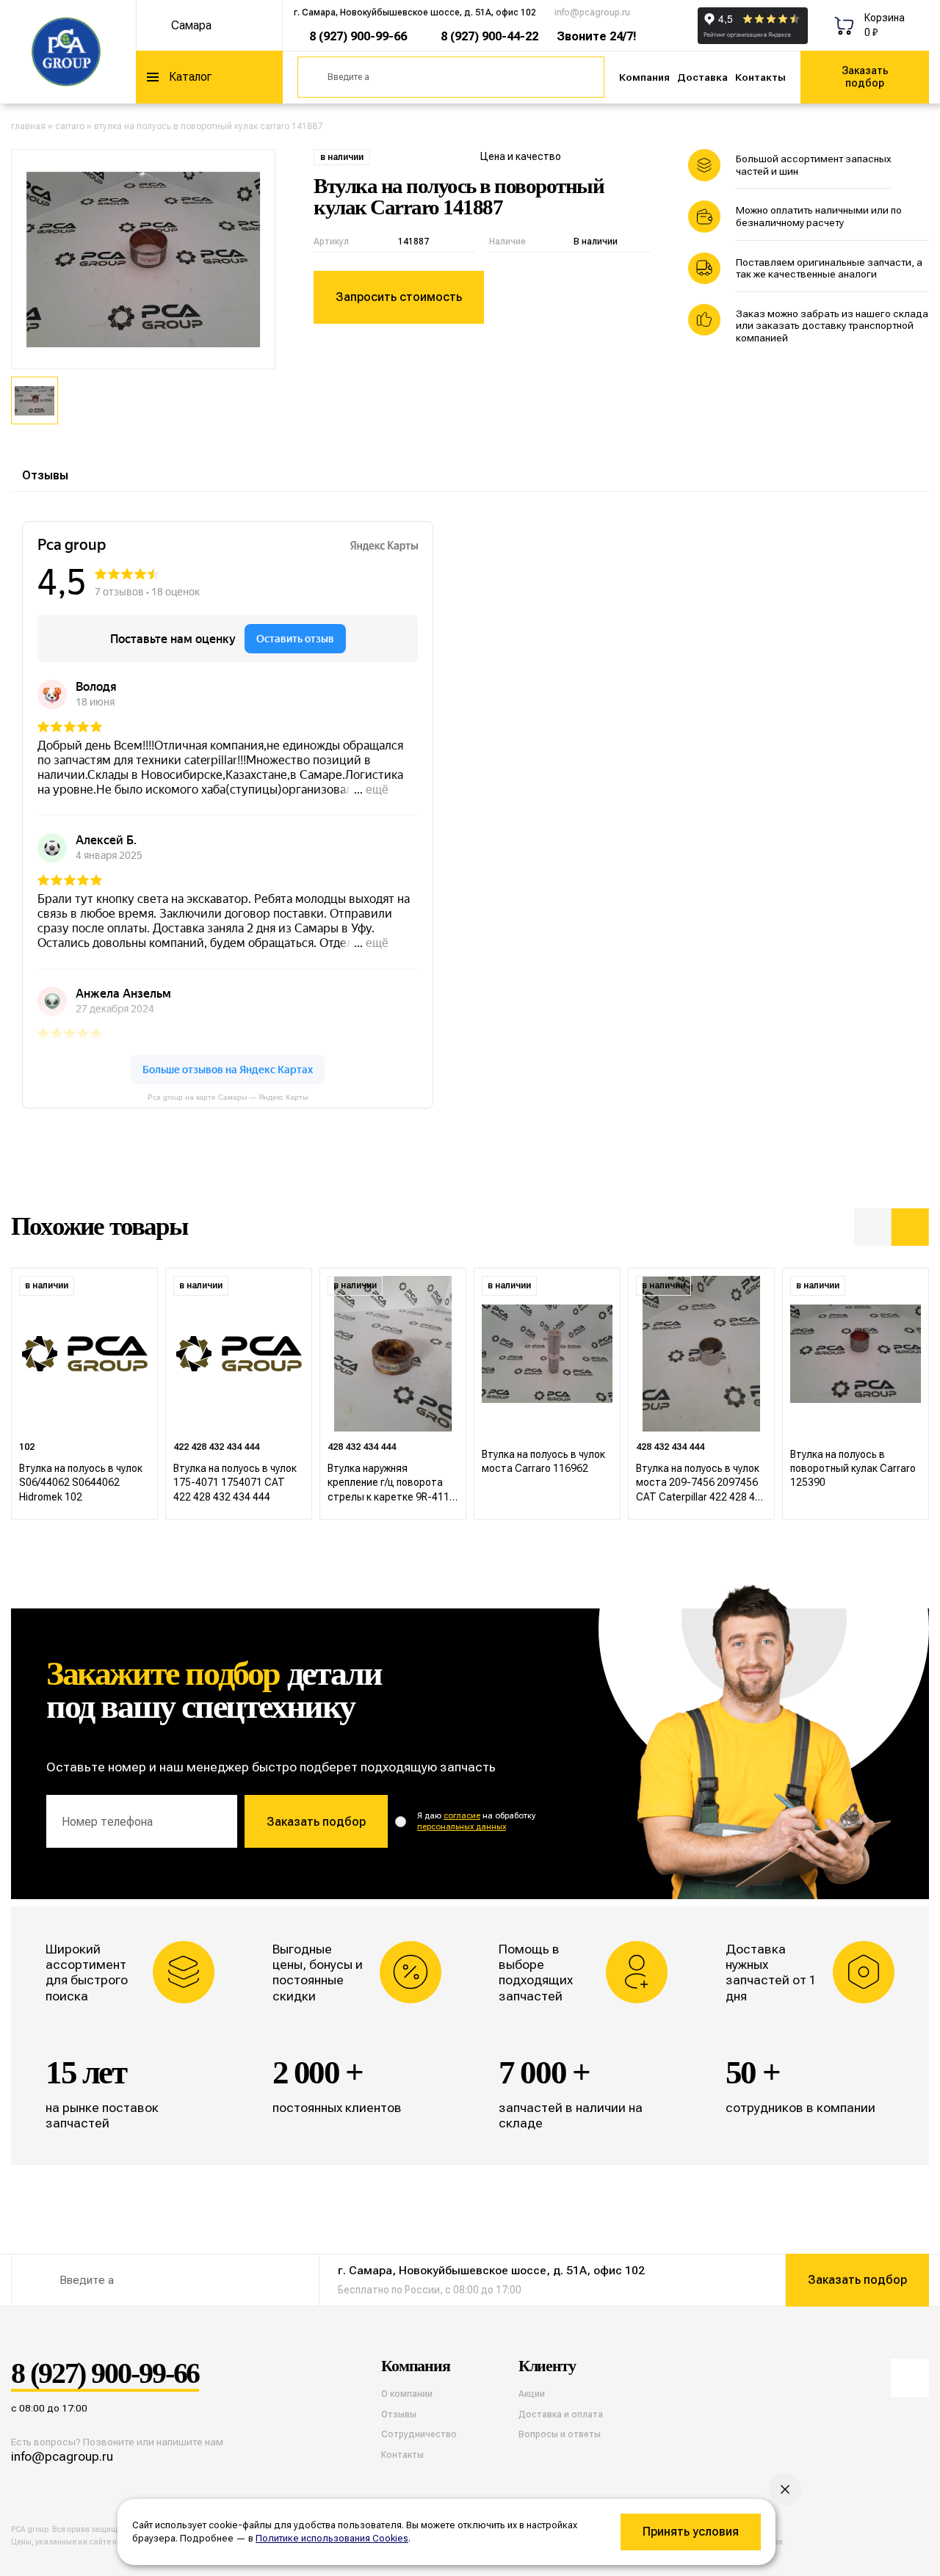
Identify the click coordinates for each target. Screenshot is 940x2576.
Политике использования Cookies (332, 2538)
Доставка (702, 77)
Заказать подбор (865, 77)
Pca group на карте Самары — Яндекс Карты (228, 1097)
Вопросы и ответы (560, 2434)
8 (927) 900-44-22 (489, 36)
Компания (644, 77)
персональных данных (462, 1827)
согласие (462, 1816)
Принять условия (691, 2532)
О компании (407, 2394)
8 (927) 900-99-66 (358, 36)
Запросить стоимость (399, 297)
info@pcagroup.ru (592, 12)
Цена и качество (521, 156)
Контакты (760, 77)
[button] (873, 1227)
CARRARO (70, 126)
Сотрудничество (419, 2434)
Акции (532, 2394)
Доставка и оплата (561, 2414)
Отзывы (45, 475)
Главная (28, 126)
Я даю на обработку (476, 1821)
